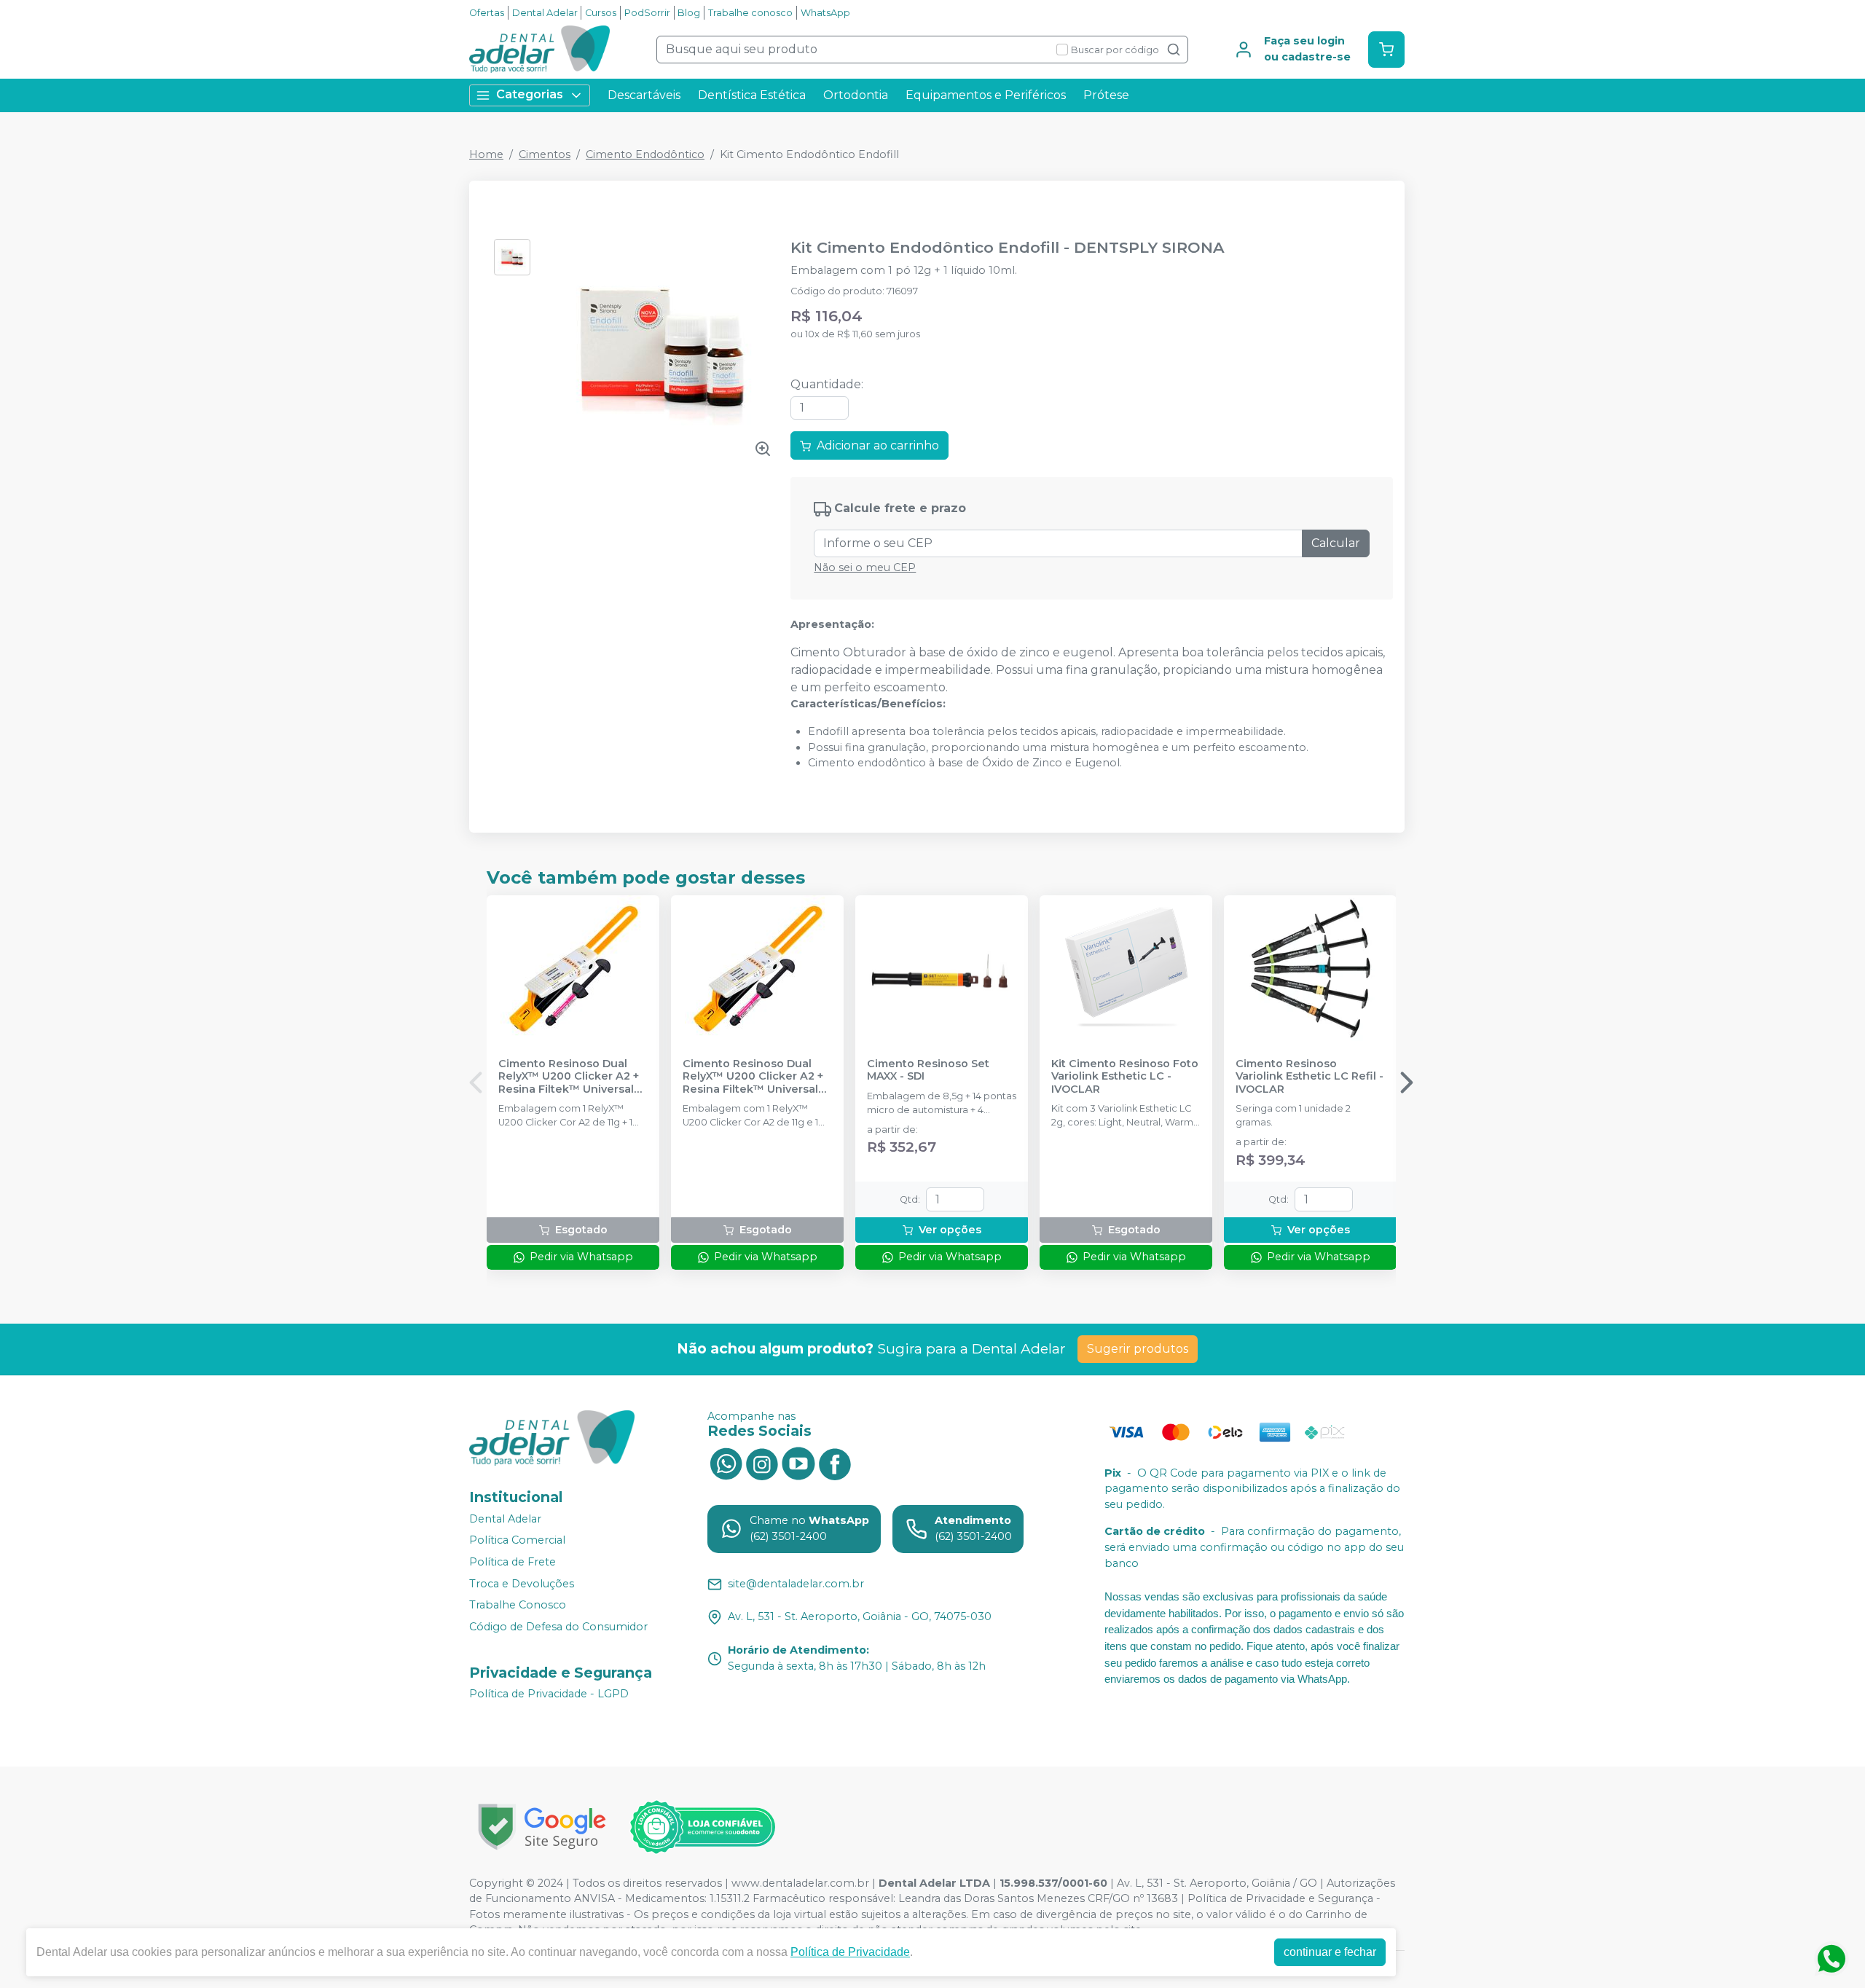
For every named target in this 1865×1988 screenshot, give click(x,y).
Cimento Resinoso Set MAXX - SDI (928, 1070)
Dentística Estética (752, 95)
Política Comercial (517, 1541)
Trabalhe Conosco (518, 1605)
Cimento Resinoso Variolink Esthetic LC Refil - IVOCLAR (1310, 1077)
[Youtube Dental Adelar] (798, 1463)
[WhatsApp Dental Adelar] (726, 1463)
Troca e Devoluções (522, 1584)
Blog (689, 13)
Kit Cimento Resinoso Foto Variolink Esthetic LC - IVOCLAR (1125, 1077)
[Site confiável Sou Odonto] (702, 1827)
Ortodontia (856, 95)
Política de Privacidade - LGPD (549, 1694)
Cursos (601, 13)
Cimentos (545, 154)
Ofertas (487, 13)
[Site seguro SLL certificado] (542, 1827)
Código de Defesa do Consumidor (558, 1627)
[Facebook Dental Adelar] (835, 1463)
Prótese (1106, 95)
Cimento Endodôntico (645, 154)
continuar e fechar (1330, 1952)
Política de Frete (513, 1562)
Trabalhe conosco (750, 13)
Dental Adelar (545, 13)
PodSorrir (647, 13)
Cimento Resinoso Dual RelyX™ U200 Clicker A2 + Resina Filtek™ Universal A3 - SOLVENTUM (753, 1077)
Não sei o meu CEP (865, 567)
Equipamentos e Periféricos (986, 95)
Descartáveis (644, 95)
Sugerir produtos (1138, 1349)
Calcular (1336, 543)
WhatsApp (825, 13)
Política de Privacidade (850, 1952)
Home (486, 154)
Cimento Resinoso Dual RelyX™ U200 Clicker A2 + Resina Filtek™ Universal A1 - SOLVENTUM (569, 1077)
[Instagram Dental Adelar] (762, 1463)
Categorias (530, 94)
